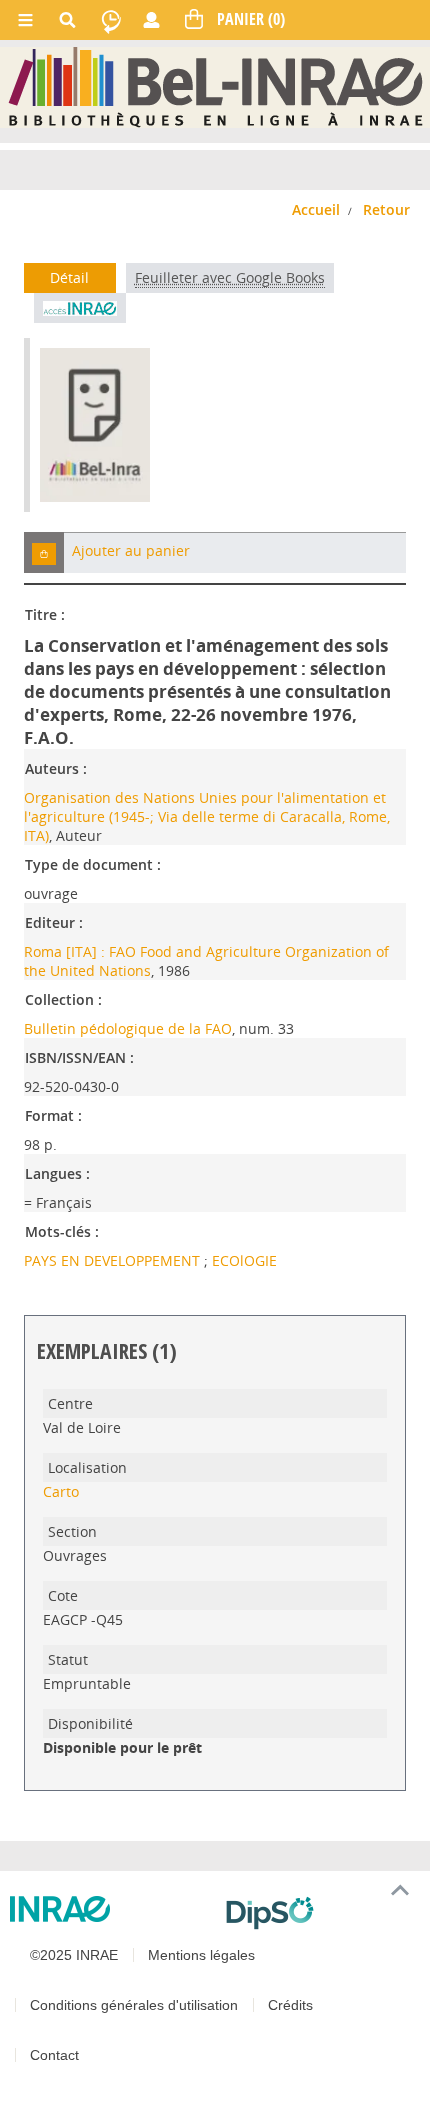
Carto (61, 1491)
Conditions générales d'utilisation (134, 2005)
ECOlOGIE (244, 1260)
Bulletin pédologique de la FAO (128, 1028)
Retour (386, 209)
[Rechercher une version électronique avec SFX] (80, 308)
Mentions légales (201, 1955)
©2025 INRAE (74, 1955)
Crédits (290, 2005)
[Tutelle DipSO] (320, 1913)
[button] (44, 552)
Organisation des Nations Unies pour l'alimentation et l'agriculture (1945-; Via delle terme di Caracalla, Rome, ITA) (207, 816)
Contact (54, 2055)
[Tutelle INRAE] (110, 1909)
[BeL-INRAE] (215, 86)
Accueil (316, 209)
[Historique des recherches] (111, 20)
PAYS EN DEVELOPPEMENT (114, 1260)
